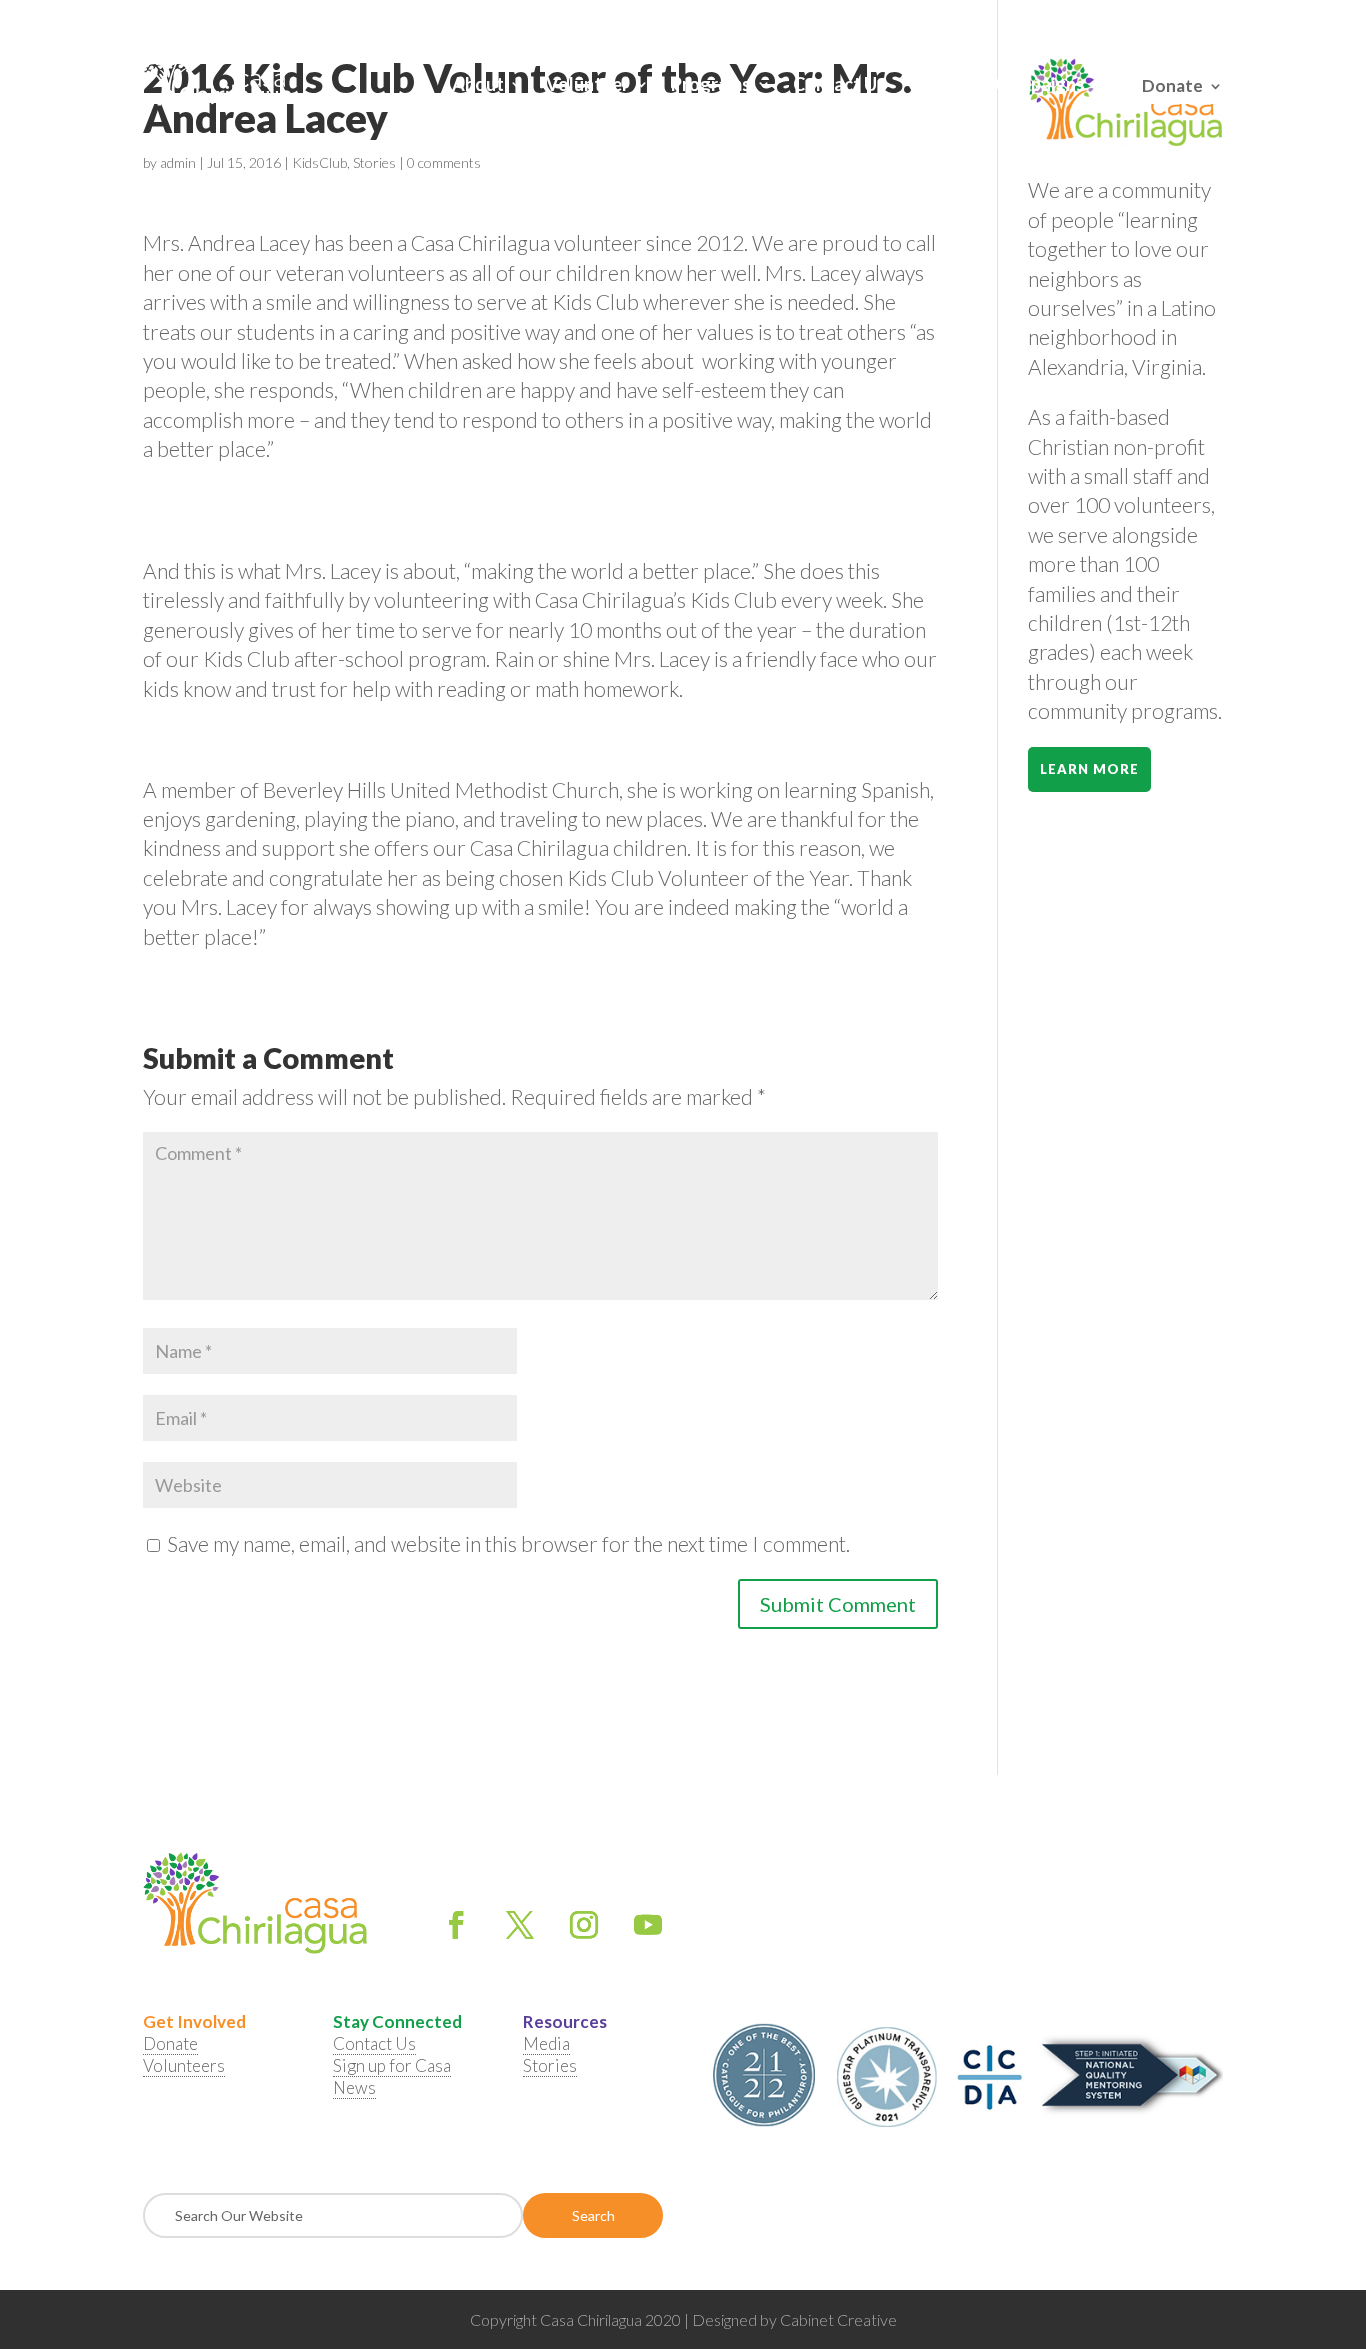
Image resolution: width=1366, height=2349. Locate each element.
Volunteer (587, 86)
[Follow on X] (520, 1925)
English (1146, 19)
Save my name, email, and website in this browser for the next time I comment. (508, 1543)
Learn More (1089, 769)
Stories (374, 162)
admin (178, 162)
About (478, 86)
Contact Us (839, 86)
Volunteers (184, 2065)
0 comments (444, 162)
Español (1200, 19)
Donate (1172, 83)
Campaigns (1040, 86)
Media (546, 2043)
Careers (940, 86)
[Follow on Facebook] (456, 1925)
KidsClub (319, 162)
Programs (711, 86)
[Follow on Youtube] (648, 1925)
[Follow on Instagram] (584, 1925)
